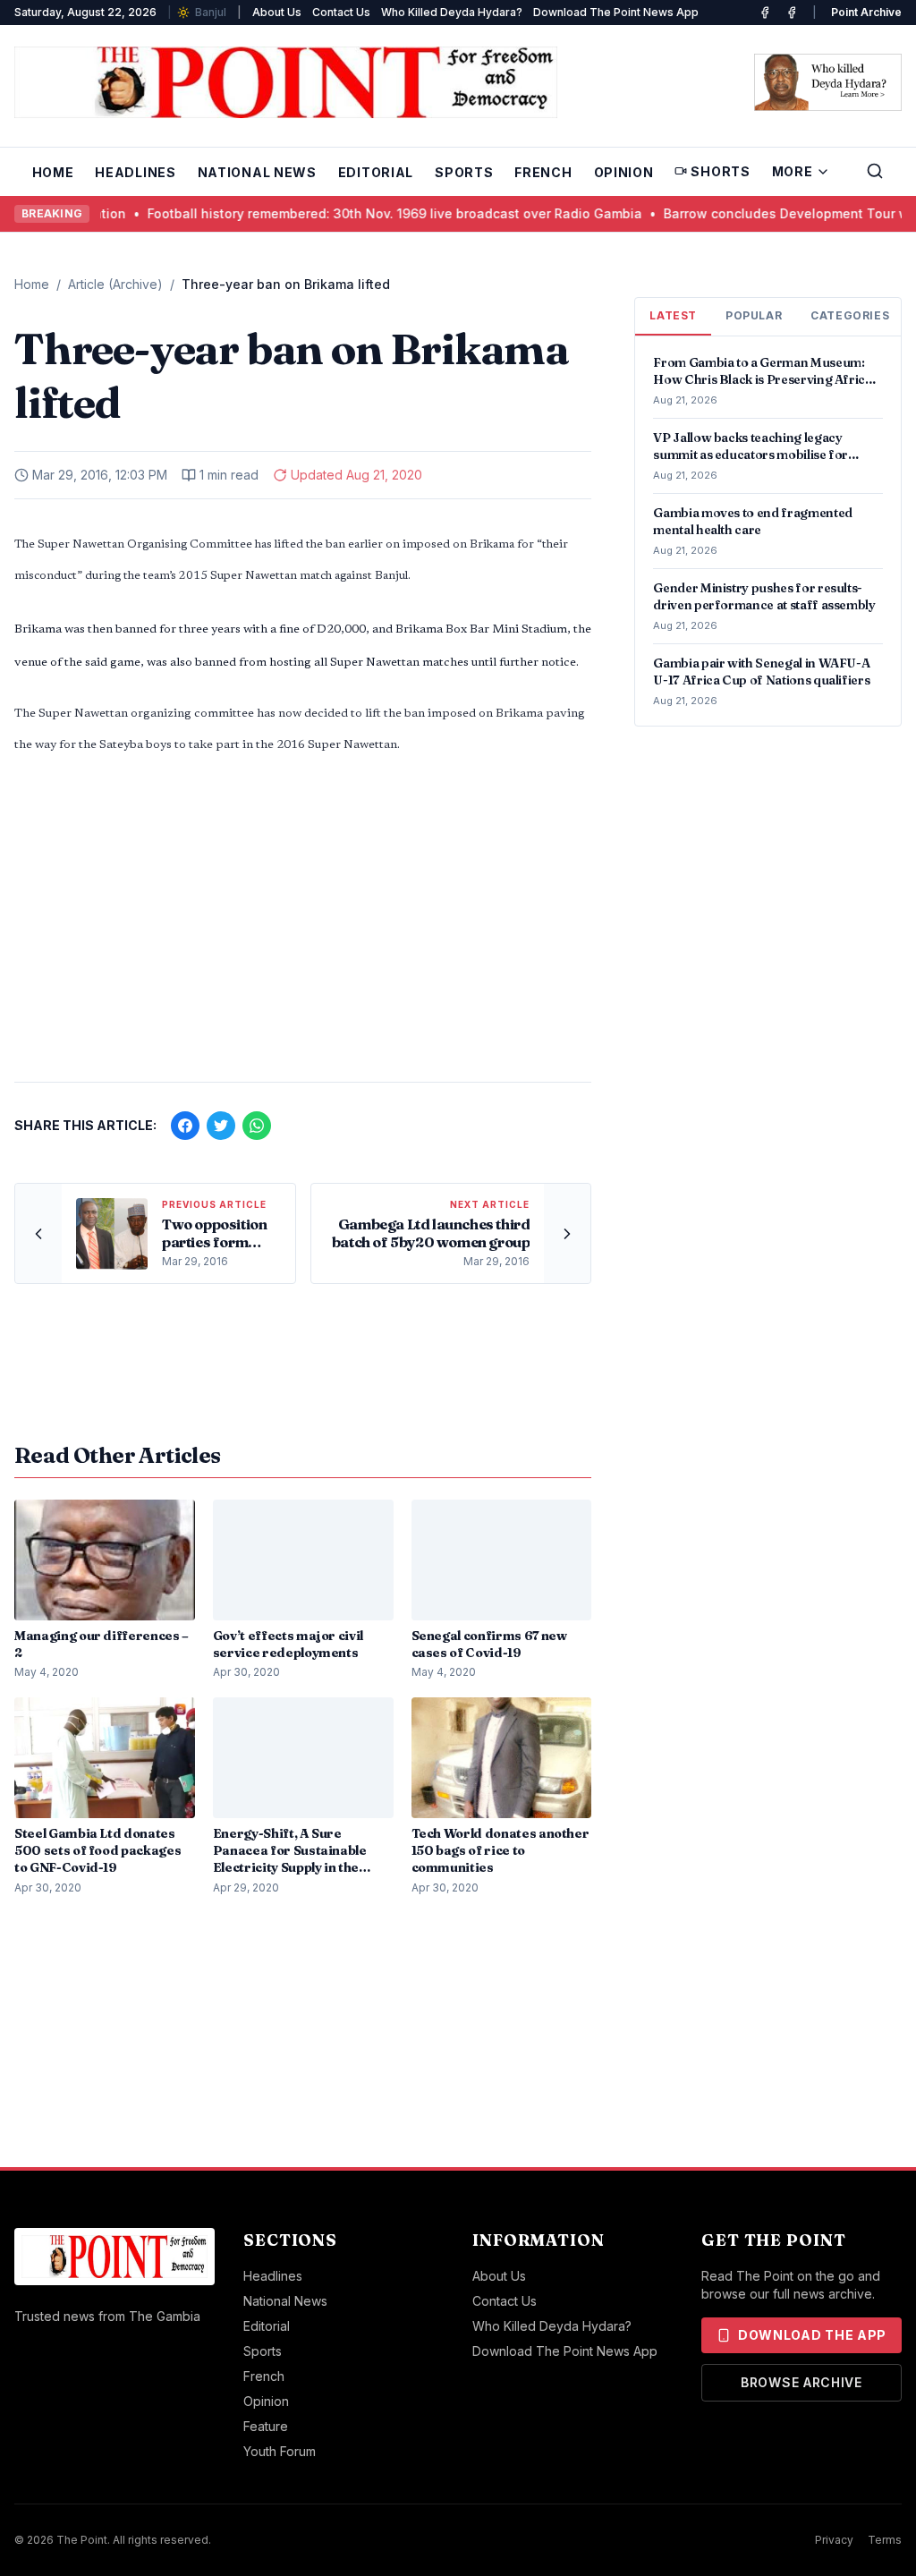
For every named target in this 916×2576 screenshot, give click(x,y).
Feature (266, 2426)
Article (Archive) (115, 284)
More (793, 171)
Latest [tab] (673, 315)
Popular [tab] (754, 315)
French (543, 172)
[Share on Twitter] (221, 1126)
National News (257, 172)
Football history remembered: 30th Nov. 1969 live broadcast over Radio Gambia (314, 213)
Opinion (624, 172)
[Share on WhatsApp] (257, 1126)
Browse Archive (801, 2382)
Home (53, 172)
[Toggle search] (875, 171)
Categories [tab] (850, 315)
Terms (885, 2540)
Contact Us (341, 12)
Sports (464, 172)
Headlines (135, 172)
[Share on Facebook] (185, 1126)
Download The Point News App (616, 12)
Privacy (834, 2540)
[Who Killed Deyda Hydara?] (828, 82)
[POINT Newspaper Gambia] (765, 13)
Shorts (720, 171)
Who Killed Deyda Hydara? (452, 12)
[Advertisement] (303, 928)
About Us (277, 12)
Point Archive (866, 12)
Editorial (376, 172)
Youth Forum (280, 2451)
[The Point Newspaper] (792, 13)
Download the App (812, 2335)
